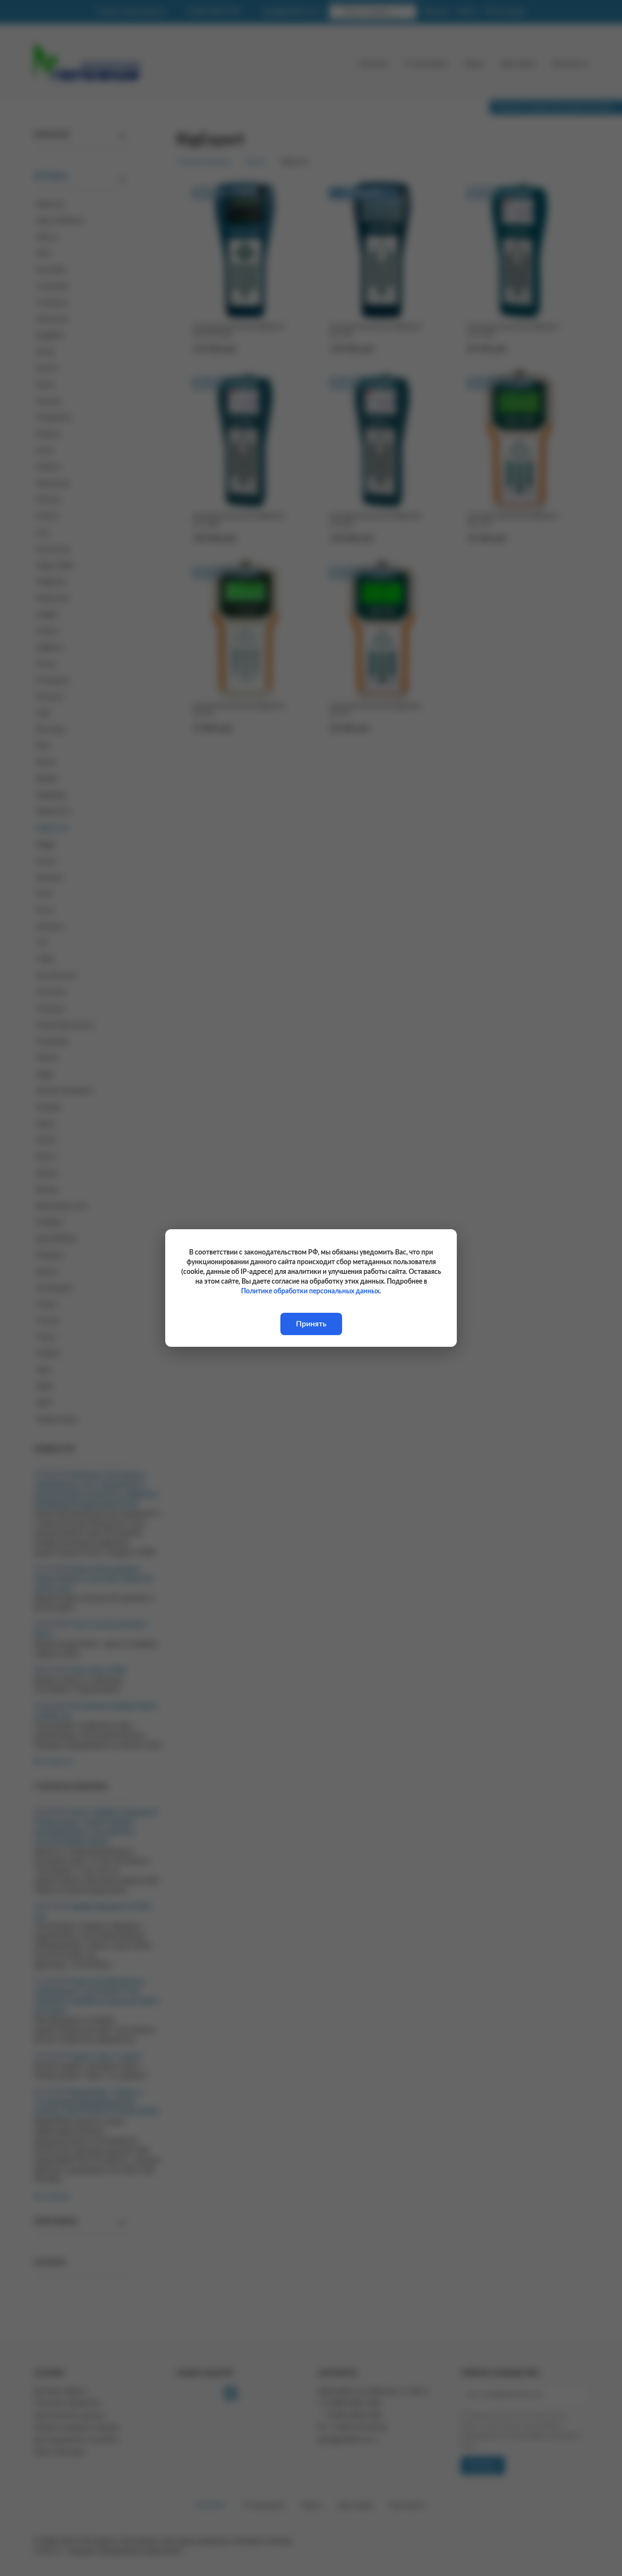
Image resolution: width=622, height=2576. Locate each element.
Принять (311, 1324)
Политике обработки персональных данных (310, 1291)
